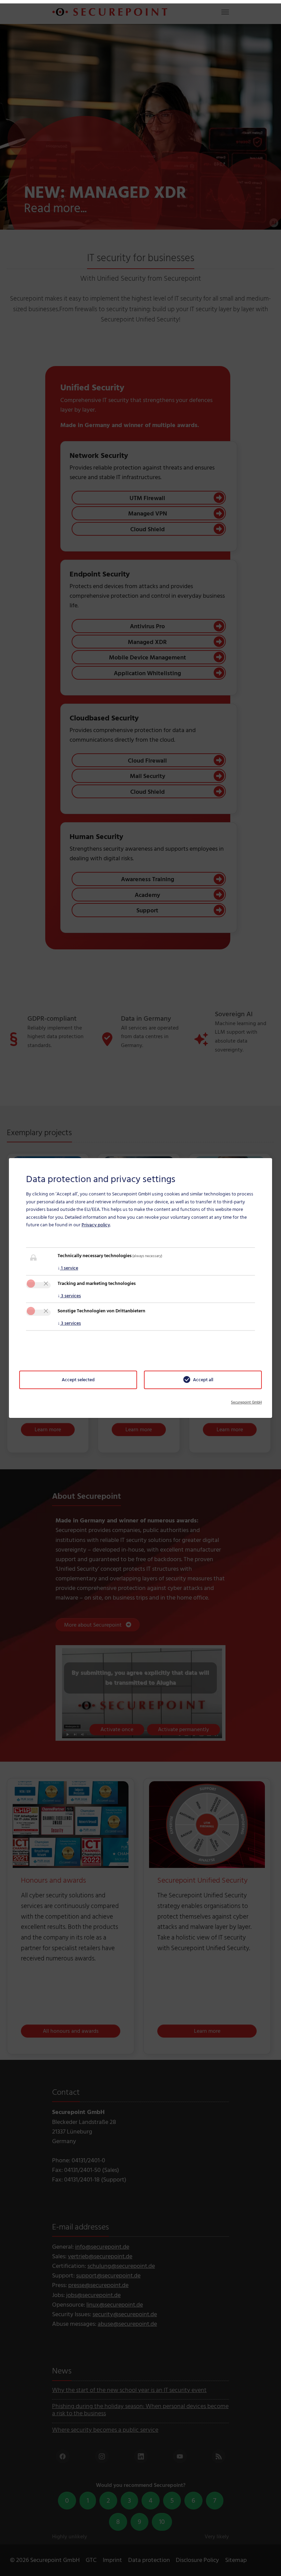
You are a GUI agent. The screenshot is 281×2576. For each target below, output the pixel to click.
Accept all (203, 1380)
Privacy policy (96, 1225)
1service (68, 1268)
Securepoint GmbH (246, 1402)
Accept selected (78, 1380)
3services (69, 1296)
